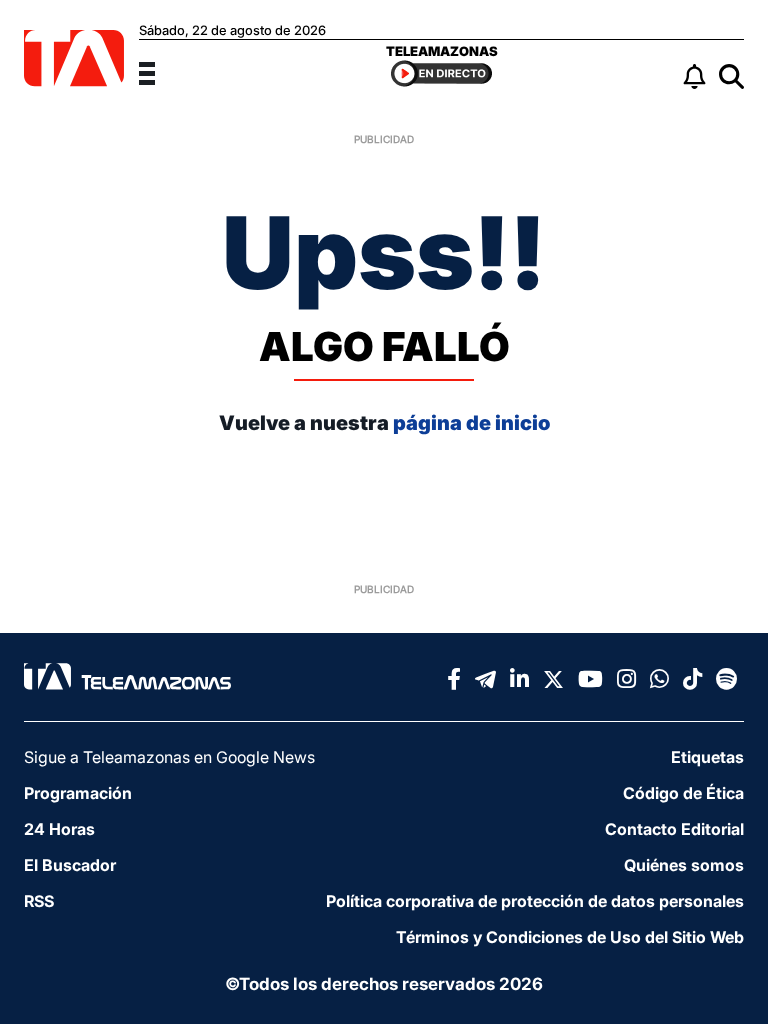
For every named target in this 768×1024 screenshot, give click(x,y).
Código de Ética (683, 793)
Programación (78, 793)
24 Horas (59, 829)
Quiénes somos (684, 865)
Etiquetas (707, 757)
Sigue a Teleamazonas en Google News (169, 757)
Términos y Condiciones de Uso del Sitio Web (570, 937)
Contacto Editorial (674, 829)
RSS (39, 901)
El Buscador (70, 865)
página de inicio (471, 423)
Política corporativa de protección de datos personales (535, 901)
